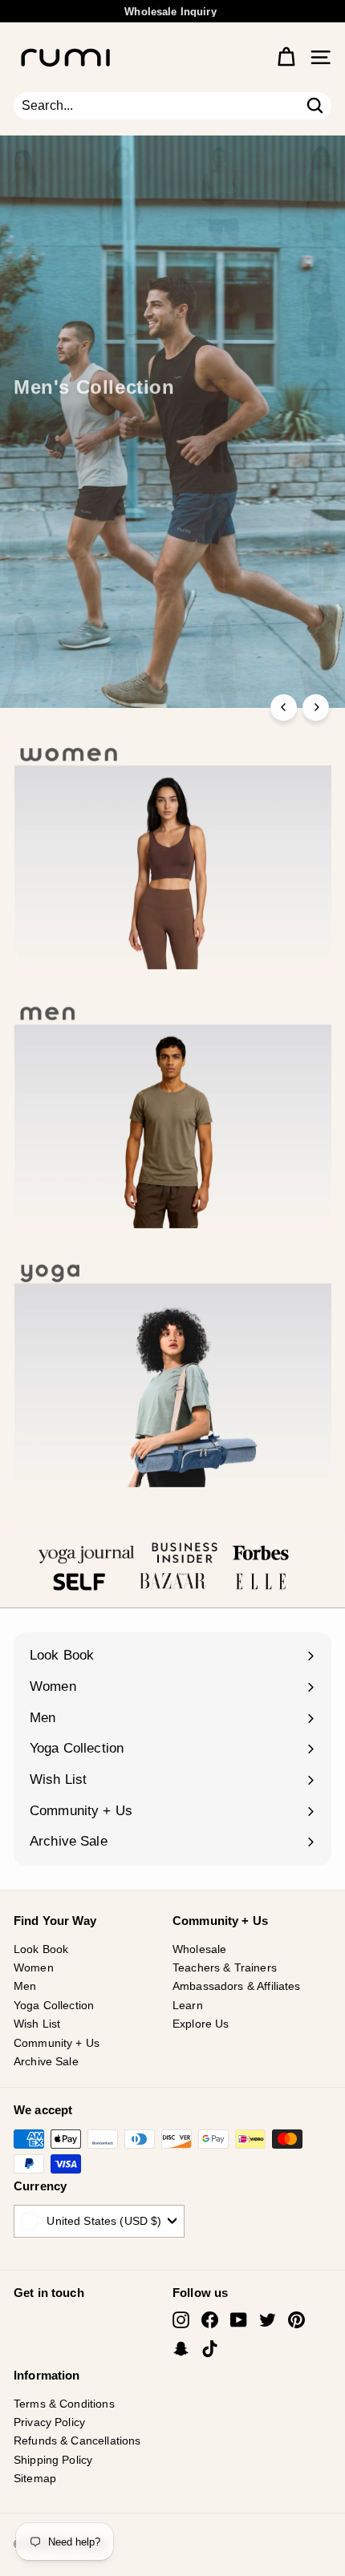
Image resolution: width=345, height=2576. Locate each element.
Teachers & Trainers (225, 1967)
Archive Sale (46, 2061)
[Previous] (284, 708)
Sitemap (35, 2478)
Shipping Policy (53, 2460)
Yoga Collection (54, 2005)
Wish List (37, 2024)
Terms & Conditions (64, 2404)
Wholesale (199, 1949)
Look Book (41, 1949)
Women (34, 1967)
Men (25, 1986)
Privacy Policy (49, 2422)
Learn (188, 2005)
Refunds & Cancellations (77, 2441)
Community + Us (57, 2043)
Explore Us (201, 2024)
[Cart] (286, 57)
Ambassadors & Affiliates (237, 1986)
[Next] (316, 708)
